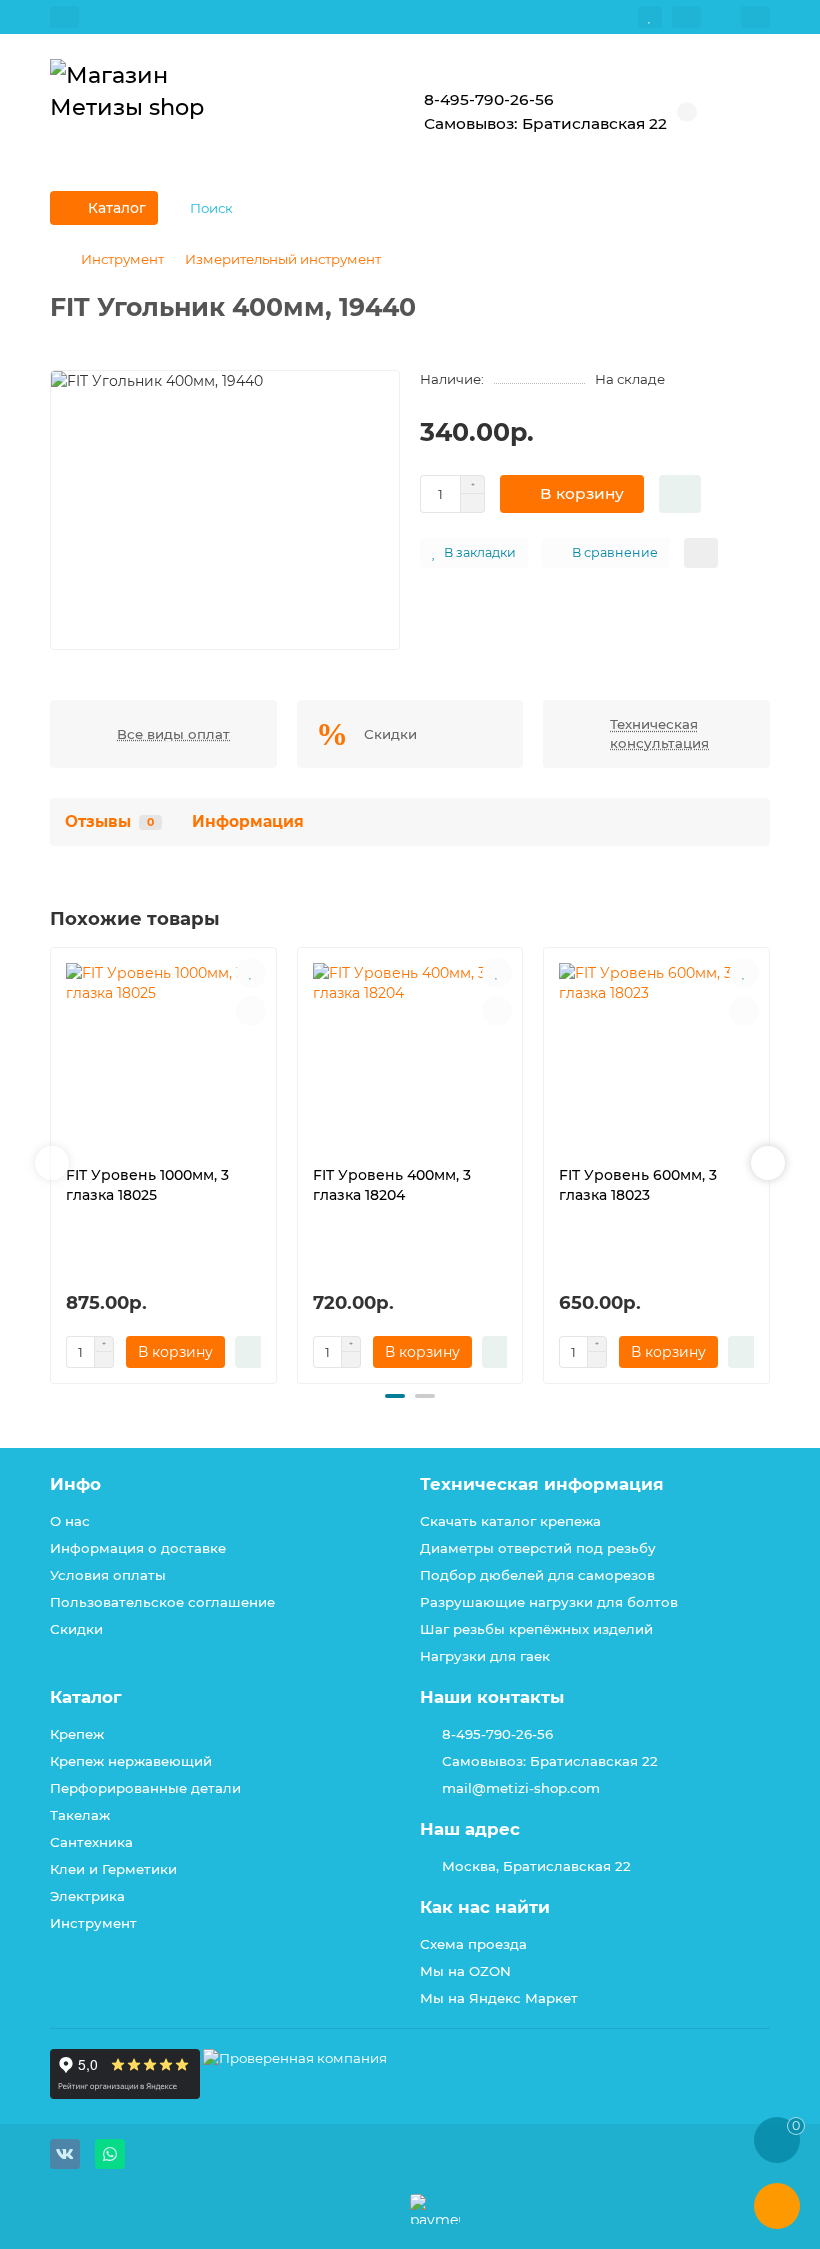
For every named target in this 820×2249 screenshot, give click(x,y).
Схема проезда (473, 1944)
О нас (70, 1521)
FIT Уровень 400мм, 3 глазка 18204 (392, 1185)
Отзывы (109, 821)
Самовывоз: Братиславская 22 (550, 1761)
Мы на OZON (465, 1971)
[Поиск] (749, 208)
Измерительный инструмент (283, 259)
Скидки (76, 1629)
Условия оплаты (108, 1575)
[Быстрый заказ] (680, 494)
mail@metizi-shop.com (521, 1788)
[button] (52, 1163)
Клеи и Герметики (113, 1869)
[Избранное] (650, 17)
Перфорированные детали (145, 1788)
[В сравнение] (251, 1011)
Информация (248, 821)
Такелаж (80, 1815)
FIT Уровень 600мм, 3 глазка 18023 (638, 1185)
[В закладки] (251, 973)
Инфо (75, 1484)
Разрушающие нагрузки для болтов (549, 1602)
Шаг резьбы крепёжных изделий (536, 1629)
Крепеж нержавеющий (131, 1761)
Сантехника (91, 1842)
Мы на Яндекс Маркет (499, 1998)
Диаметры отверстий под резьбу (538, 1548)
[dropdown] (64, 17)
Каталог (86, 1697)
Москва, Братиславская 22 (536, 1866)
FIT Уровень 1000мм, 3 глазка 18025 (147, 1185)
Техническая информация (542, 1484)
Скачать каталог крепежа (510, 1521)
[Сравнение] (686, 17)
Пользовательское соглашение (162, 1602)
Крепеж (77, 1734)
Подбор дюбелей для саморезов (537, 1575)
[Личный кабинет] (755, 17)
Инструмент (122, 259)
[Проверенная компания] (295, 2094)
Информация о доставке (138, 1548)
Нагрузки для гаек (485, 1656)
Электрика (87, 1896)
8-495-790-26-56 (497, 1734)
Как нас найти (485, 1907)
